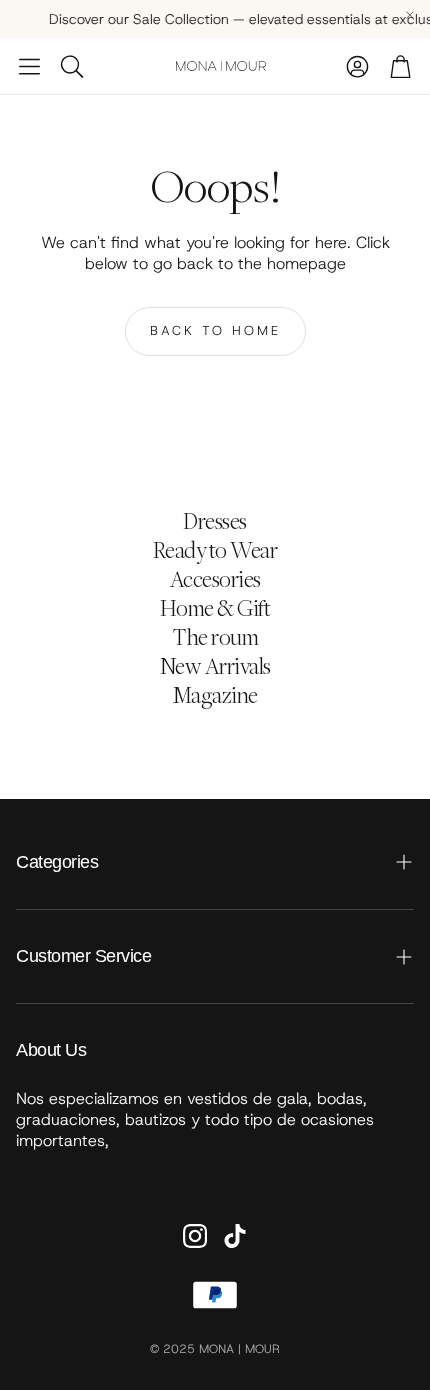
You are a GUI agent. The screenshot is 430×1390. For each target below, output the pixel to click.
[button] (29, 66)
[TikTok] (235, 1236)
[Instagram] (195, 1236)
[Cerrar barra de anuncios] (410, 15)
